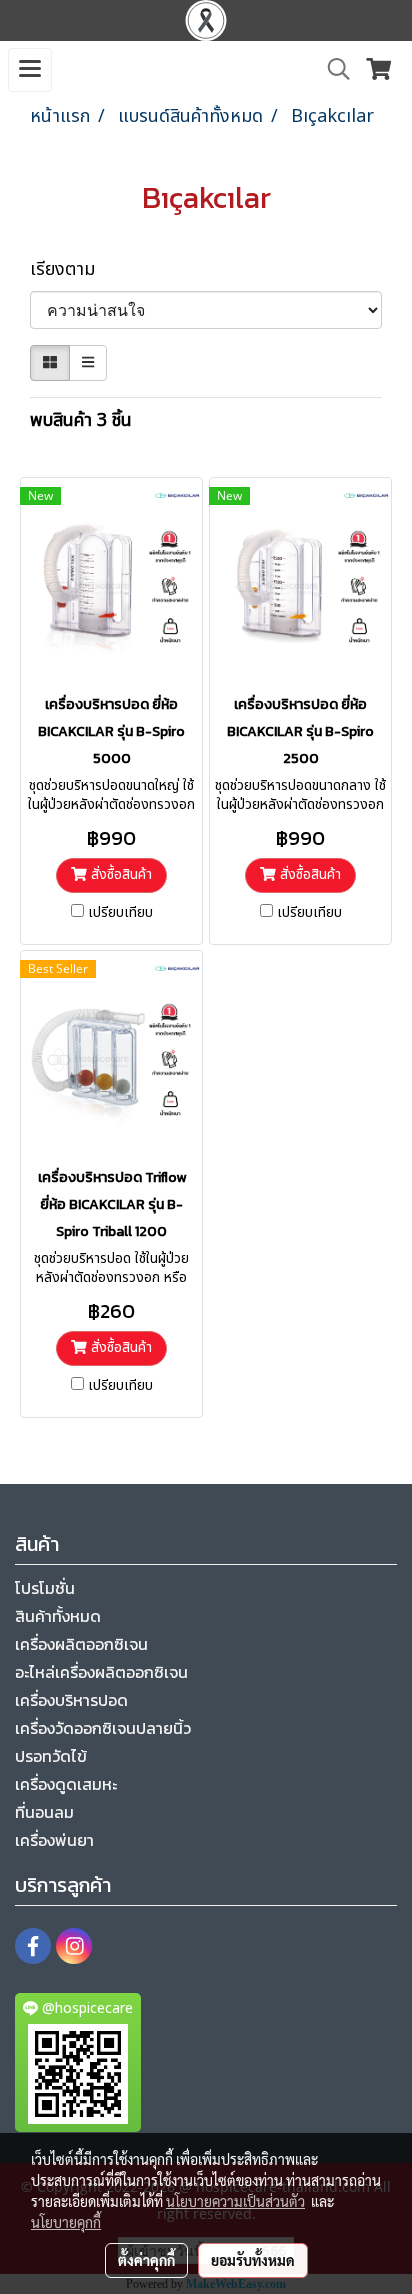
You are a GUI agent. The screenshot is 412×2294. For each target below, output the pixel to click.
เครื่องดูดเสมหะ (66, 1784)
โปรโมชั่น (45, 1588)
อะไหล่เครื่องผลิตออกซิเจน (101, 1672)
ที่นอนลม (44, 1812)
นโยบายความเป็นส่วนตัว (235, 2201)
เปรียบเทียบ (120, 913)
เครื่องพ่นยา (54, 1840)
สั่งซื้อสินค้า (119, 874)
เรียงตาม (70, 269)
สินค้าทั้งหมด (58, 1616)
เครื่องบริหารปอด (71, 1700)
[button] (332, 69)
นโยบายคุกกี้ (66, 2222)
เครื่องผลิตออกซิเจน (81, 1644)
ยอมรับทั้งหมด (253, 2260)
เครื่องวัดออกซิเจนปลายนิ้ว (103, 1728)
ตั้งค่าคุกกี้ (146, 2260)
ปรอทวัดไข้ (51, 1756)
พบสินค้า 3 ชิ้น (81, 420)
